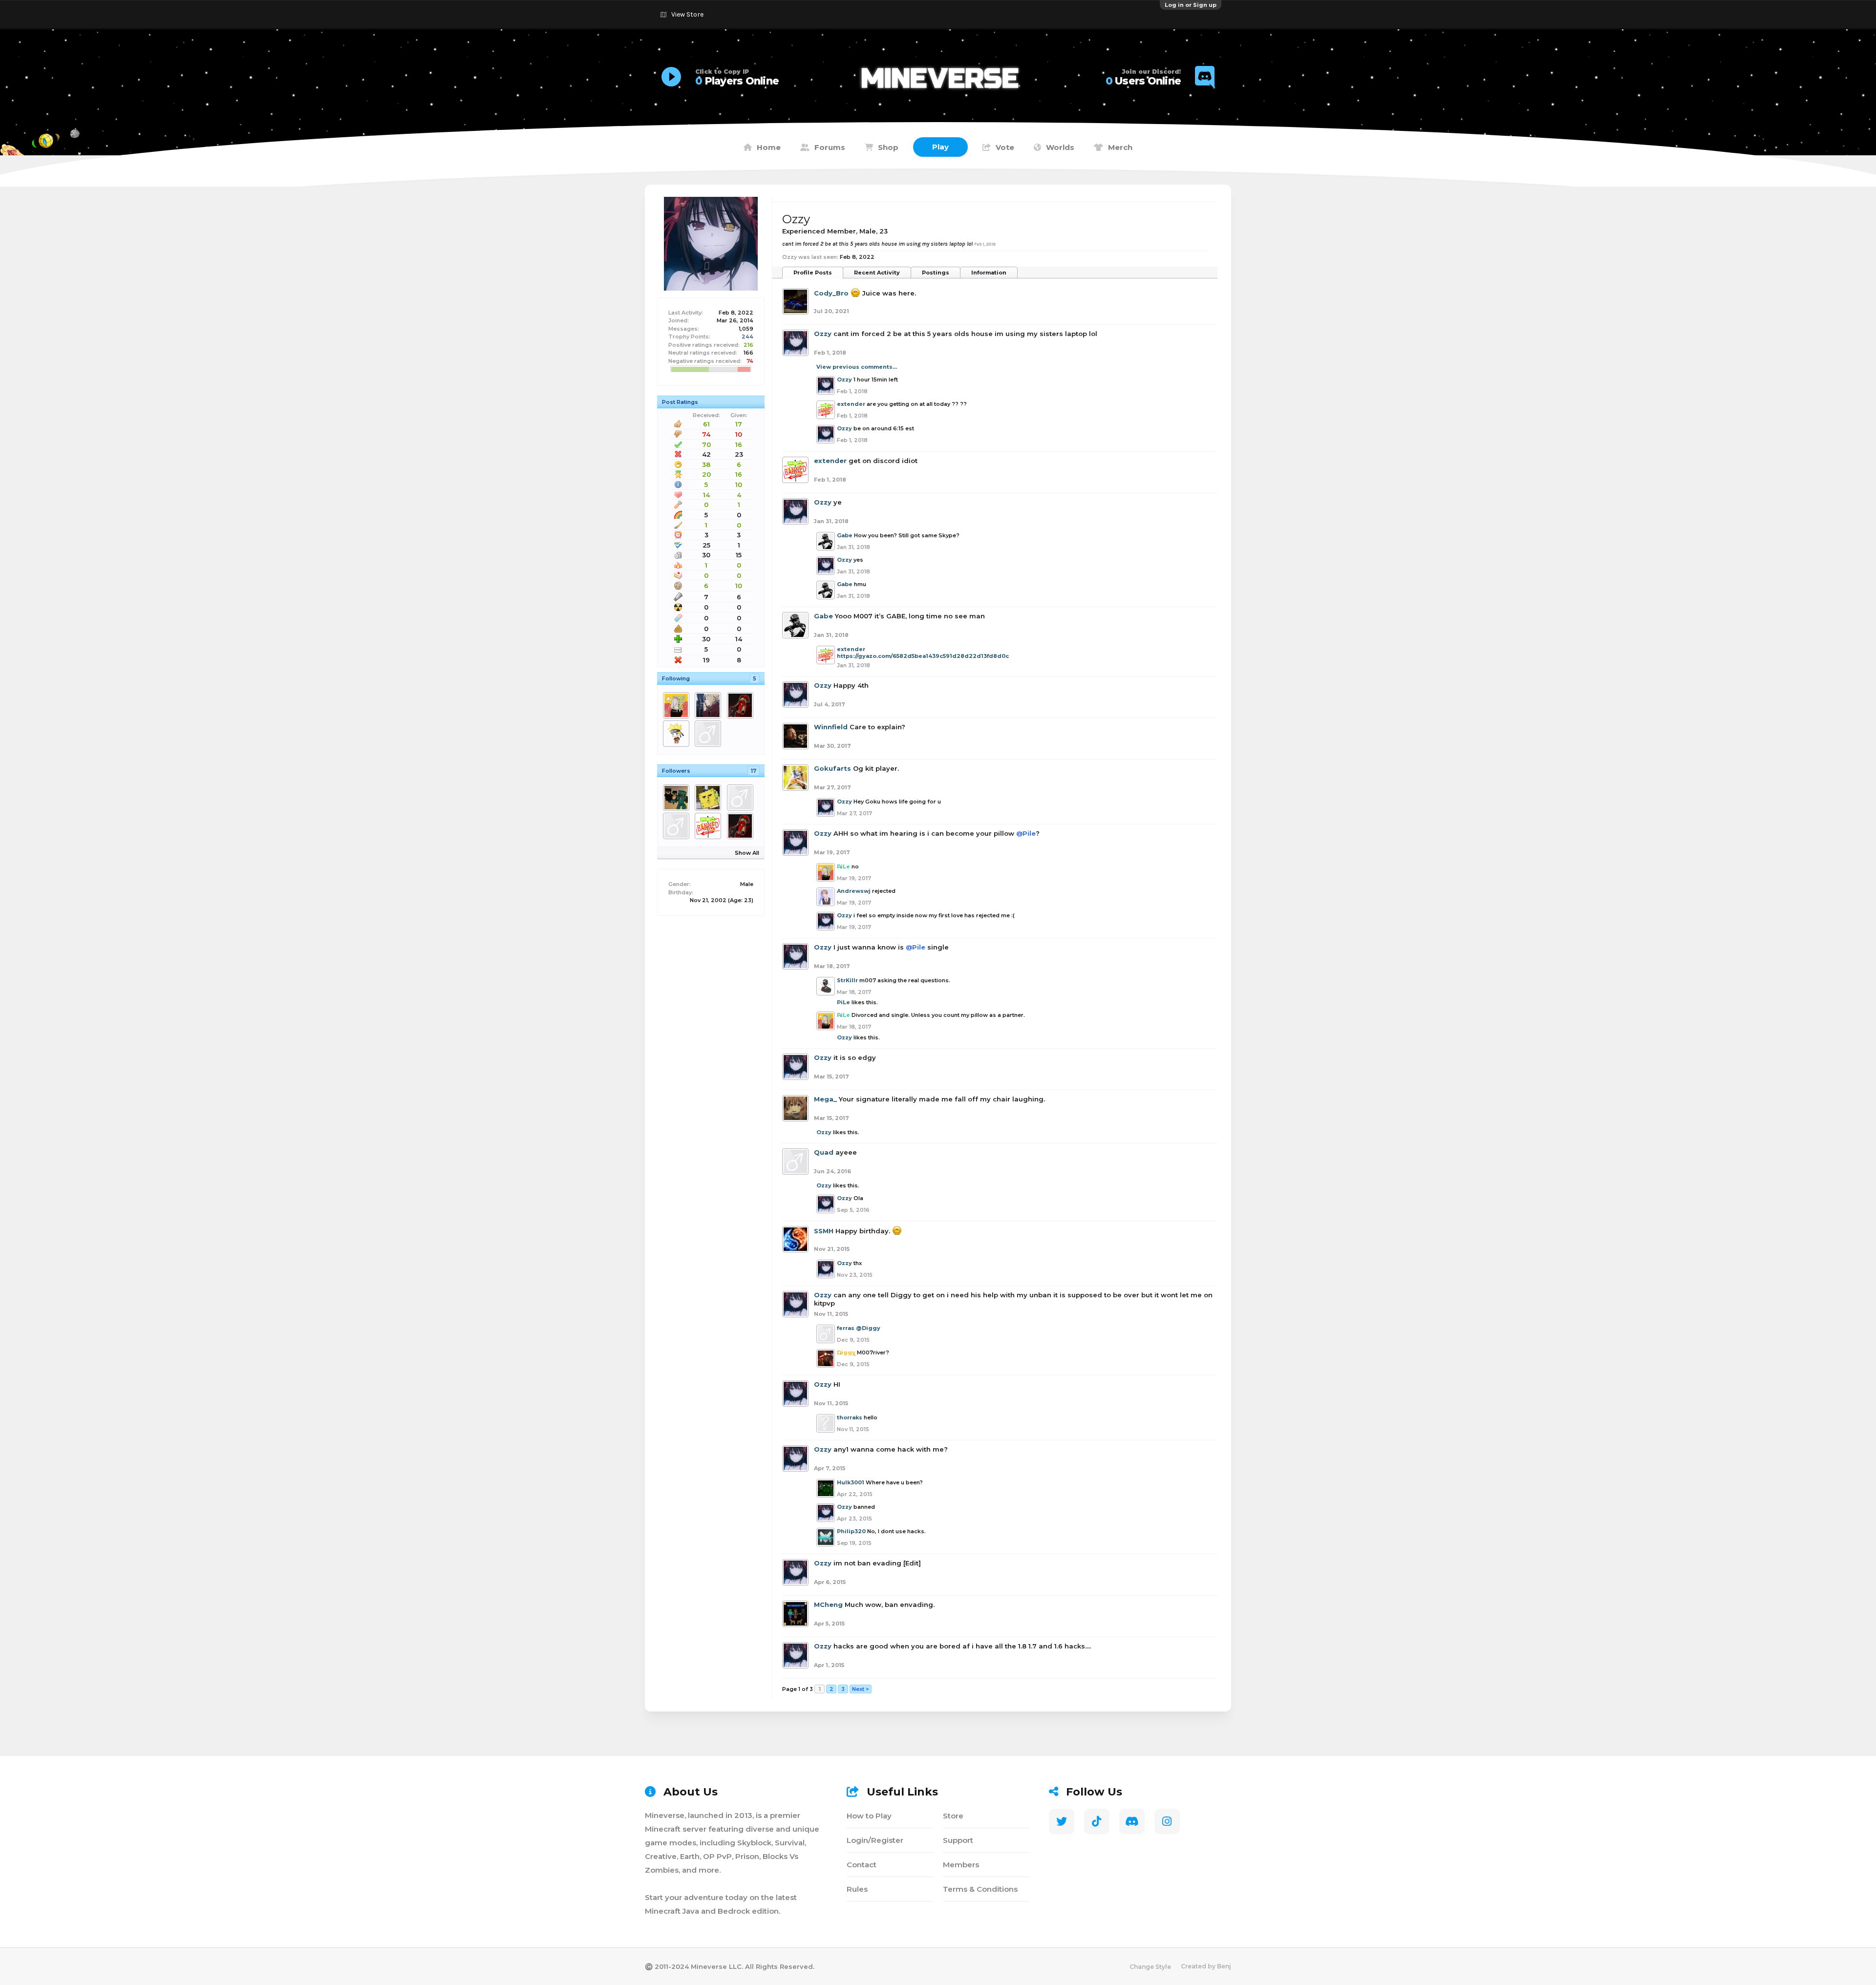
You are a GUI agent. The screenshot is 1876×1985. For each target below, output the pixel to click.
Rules (857, 1889)
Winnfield (831, 727)
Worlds (1060, 147)
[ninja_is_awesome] (678, 826)
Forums (830, 147)
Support (958, 1840)
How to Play (869, 1816)
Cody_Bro (831, 293)
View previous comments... (857, 367)
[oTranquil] (710, 734)
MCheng (828, 1605)
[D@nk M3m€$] (710, 798)
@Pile (1026, 833)
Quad (824, 1152)
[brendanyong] (742, 705)
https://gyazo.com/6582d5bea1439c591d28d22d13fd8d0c (923, 656)
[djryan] (710, 705)
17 (754, 771)
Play (940, 147)
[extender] (710, 826)
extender (851, 404)
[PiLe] (678, 705)
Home (769, 147)
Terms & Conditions (980, 1889)
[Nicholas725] (678, 798)
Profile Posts (813, 273)
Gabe (845, 535)
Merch (1120, 147)
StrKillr (847, 980)
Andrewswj (854, 891)
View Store (687, 14)
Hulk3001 (851, 1482)
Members (961, 1865)
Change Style (1150, 1967)
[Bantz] (678, 734)
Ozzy (823, 334)
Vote (1005, 147)
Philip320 (851, 1531)
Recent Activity (877, 273)
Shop (888, 147)
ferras (846, 1328)
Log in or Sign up (1191, 5)
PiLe (843, 1002)
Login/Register (875, 1840)
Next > (861, 1689)
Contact (862, 1865)
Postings (936, 273)
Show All (747, 853)
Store (953, 1816)
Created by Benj (1206, 1966)
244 (747, 337)
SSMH (824, 1231)
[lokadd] (742, 798)
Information (989, 273)
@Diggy (868, 1328)
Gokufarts (832, 768)
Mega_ (825, 1099)
